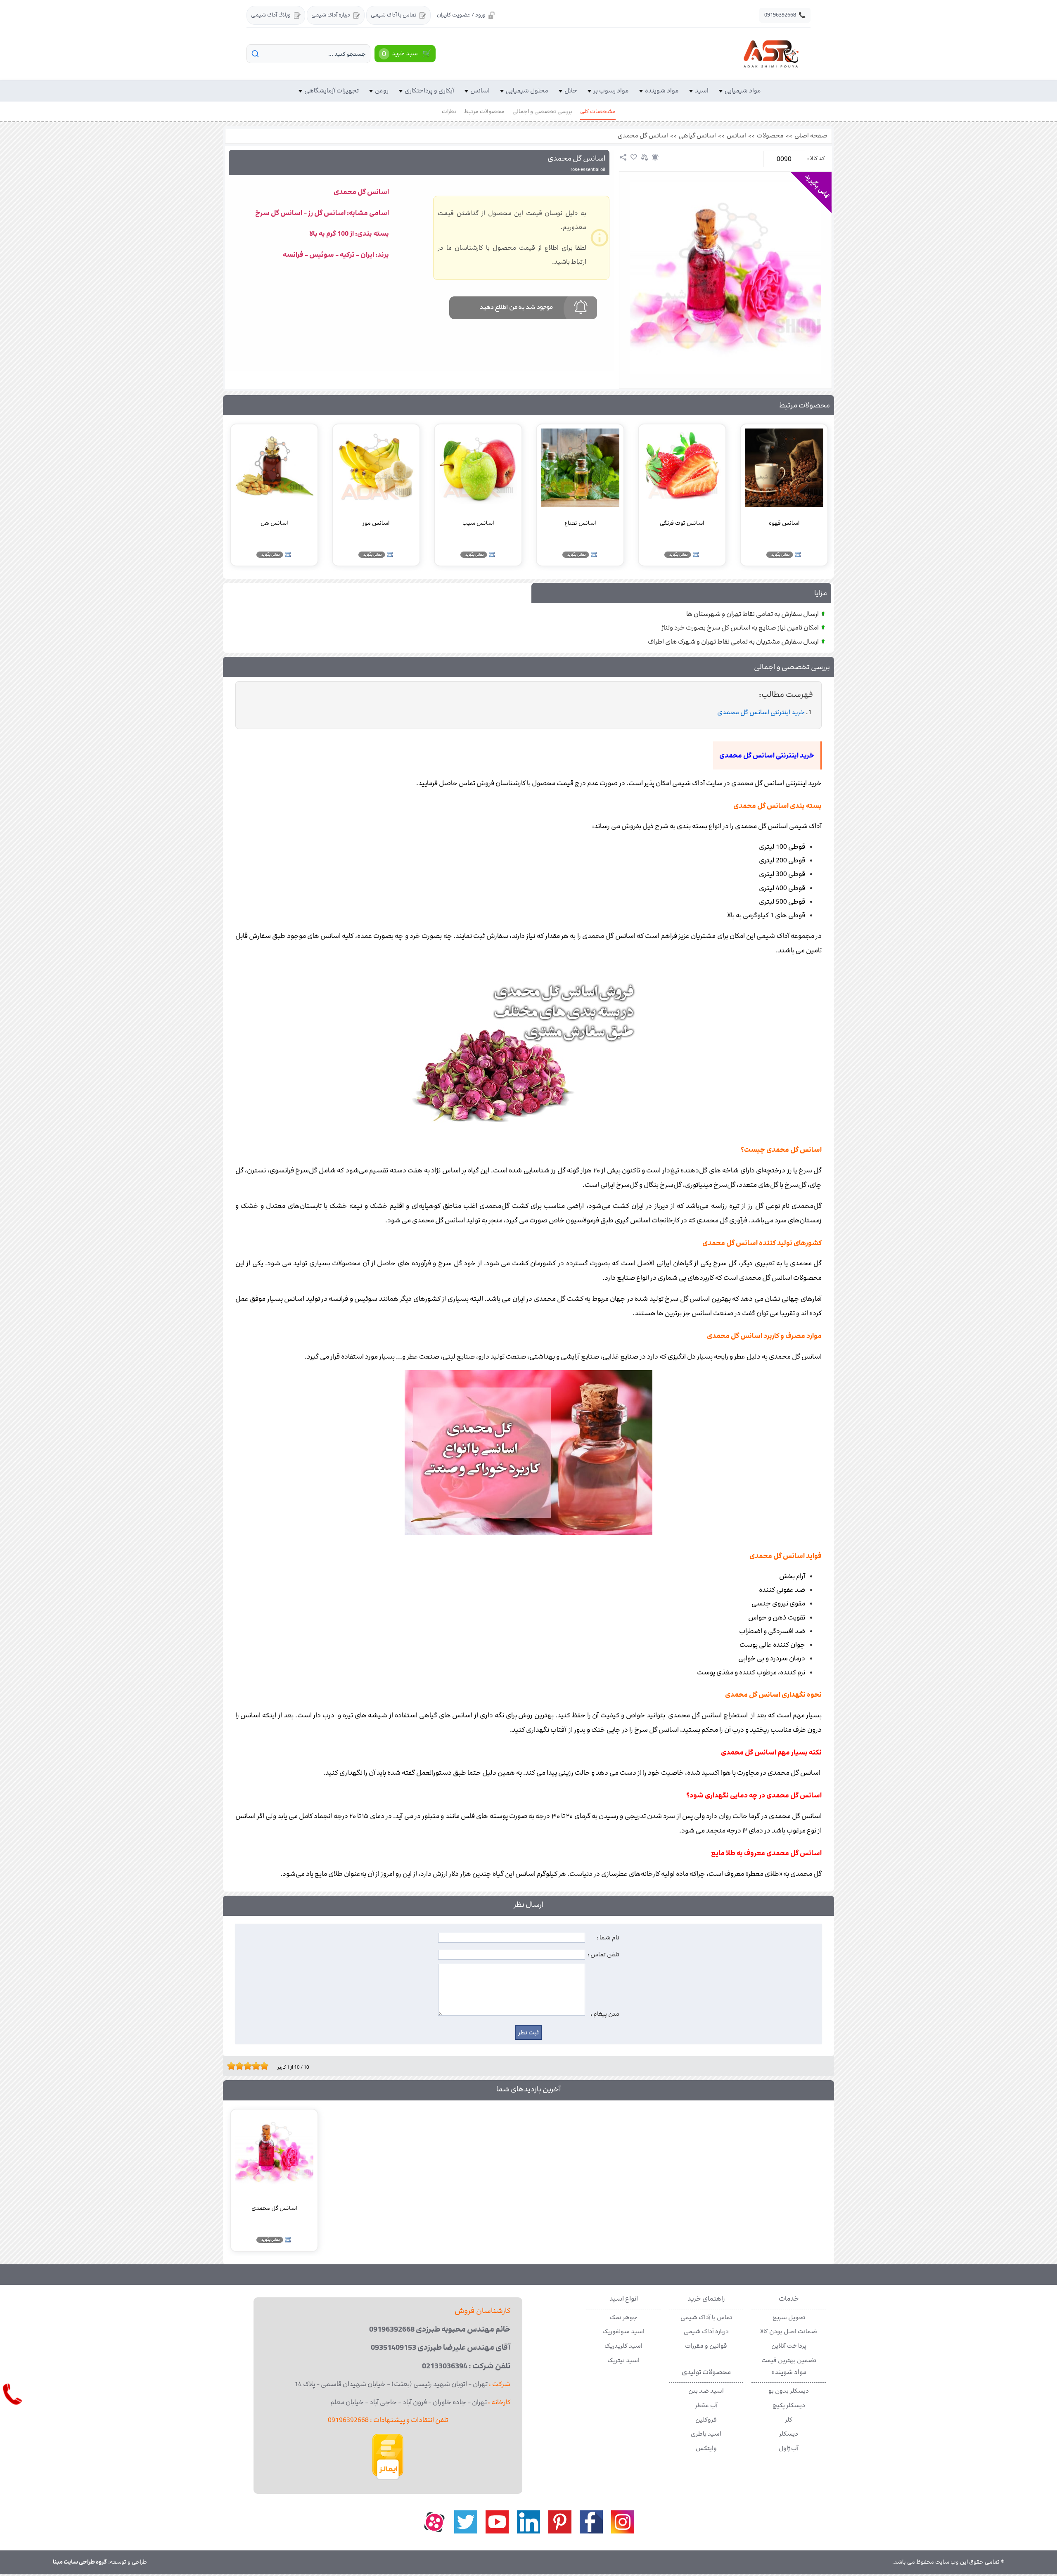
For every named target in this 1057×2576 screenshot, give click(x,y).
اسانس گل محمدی (643, 136)
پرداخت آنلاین (789, 2346)
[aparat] (434, 2522)
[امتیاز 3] (237, 2066)
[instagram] (623, 2522)
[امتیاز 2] (233, 2066)
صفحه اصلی (811, 136)
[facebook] (591, 2522)
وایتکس (706, 2448)
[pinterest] (560, 2522)
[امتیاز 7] (254, 2066)
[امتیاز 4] (242, 2066)
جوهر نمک (624, 2318)
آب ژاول (789, 2448)
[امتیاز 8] (258, 2066)
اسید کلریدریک (623, 2346)
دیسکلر (789, 2434)
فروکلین (706, 2420)
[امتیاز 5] (246, 2066)
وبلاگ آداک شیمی (271, 15)
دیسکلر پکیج (789, 2406)
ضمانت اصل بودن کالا (789, 2332)
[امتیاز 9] (262, 2066)
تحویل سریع (789, 2318)
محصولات (770, 136)
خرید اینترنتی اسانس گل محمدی (761, 712)
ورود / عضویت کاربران (461, 15)
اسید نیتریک (623, 2361)
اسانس (736, 136)
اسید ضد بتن (706, 2391)
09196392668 (785, 15)
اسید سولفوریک (623, 2332)
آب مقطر (706, 2406)
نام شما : (608, 1938)
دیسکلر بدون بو (789, 2391)
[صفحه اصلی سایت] (771, 54)
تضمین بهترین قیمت (789, 2361)
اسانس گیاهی (697, 136)
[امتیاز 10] (266, 2066)
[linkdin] (528, 2522)
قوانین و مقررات (706, 2346)
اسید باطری (706, 2434)
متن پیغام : (605, 2014)
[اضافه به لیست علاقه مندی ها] (634, 157)
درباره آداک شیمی (331, 15)
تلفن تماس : (603, 1955)
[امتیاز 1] (229, 2066)
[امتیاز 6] (250, 2066)
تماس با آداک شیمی (393, 15)
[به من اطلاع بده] (655, 157)
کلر (789, 2420)
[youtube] (497, 2522)
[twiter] (466, 2522)
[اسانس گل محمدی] (725, 278)
